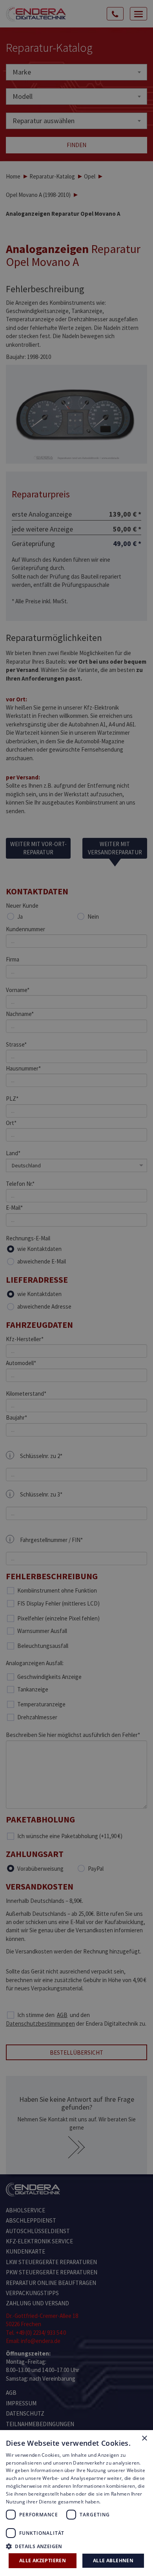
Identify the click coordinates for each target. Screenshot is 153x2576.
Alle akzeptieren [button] (43, 2561)
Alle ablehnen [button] (113, 2561)
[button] (76, 2546)
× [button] (144, 2439)
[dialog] (76, 1288)
